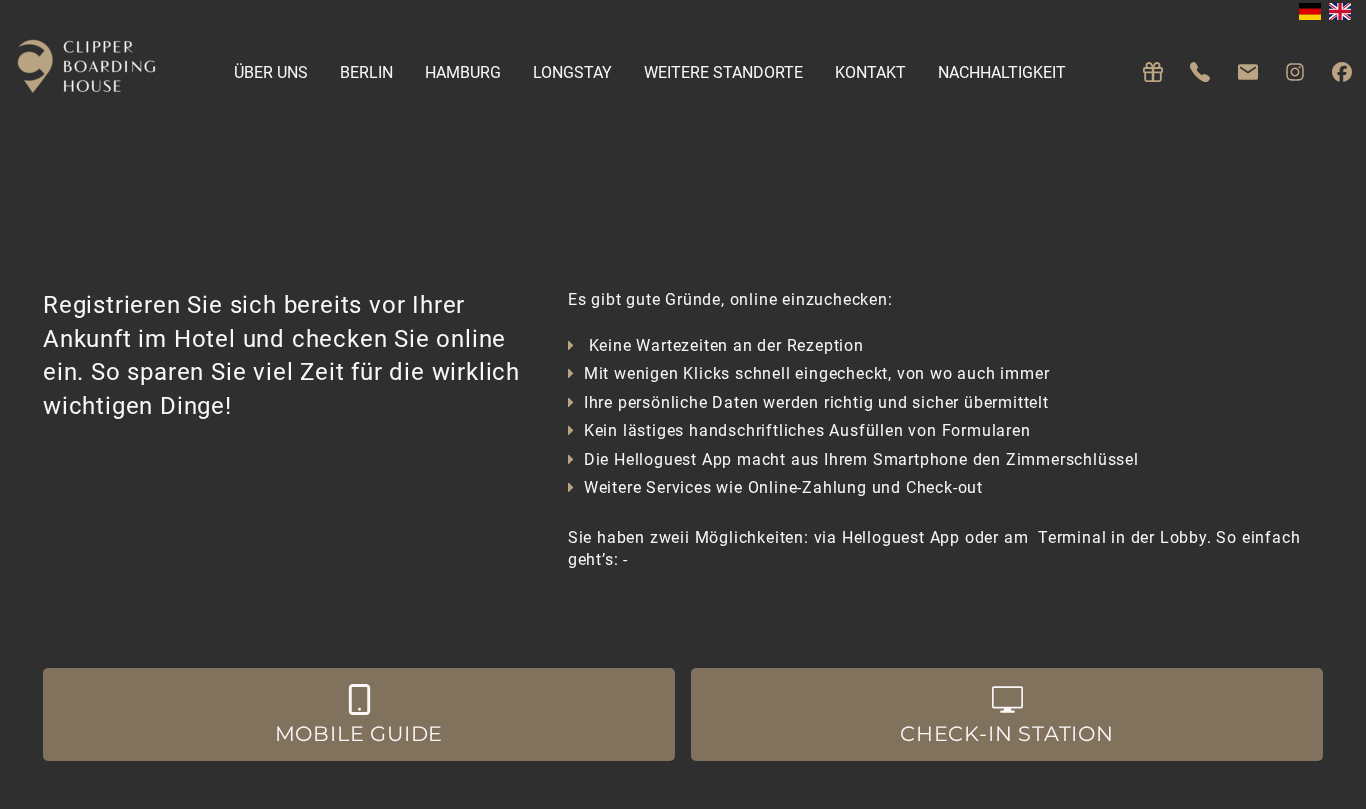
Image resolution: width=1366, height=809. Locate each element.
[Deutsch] (1310, 11)
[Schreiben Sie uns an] (1248, 72)
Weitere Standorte (723, 72)
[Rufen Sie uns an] (1200, 72)
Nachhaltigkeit (1002, 72)
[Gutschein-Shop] (1153, 72)
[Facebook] (1342, 72)
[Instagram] (1295, 72)
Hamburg (463, 72)
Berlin (366, 72)
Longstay (572, 72)
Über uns (271, 72)
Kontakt (870, 72)
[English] (1340, 11)
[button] (359, 715)
